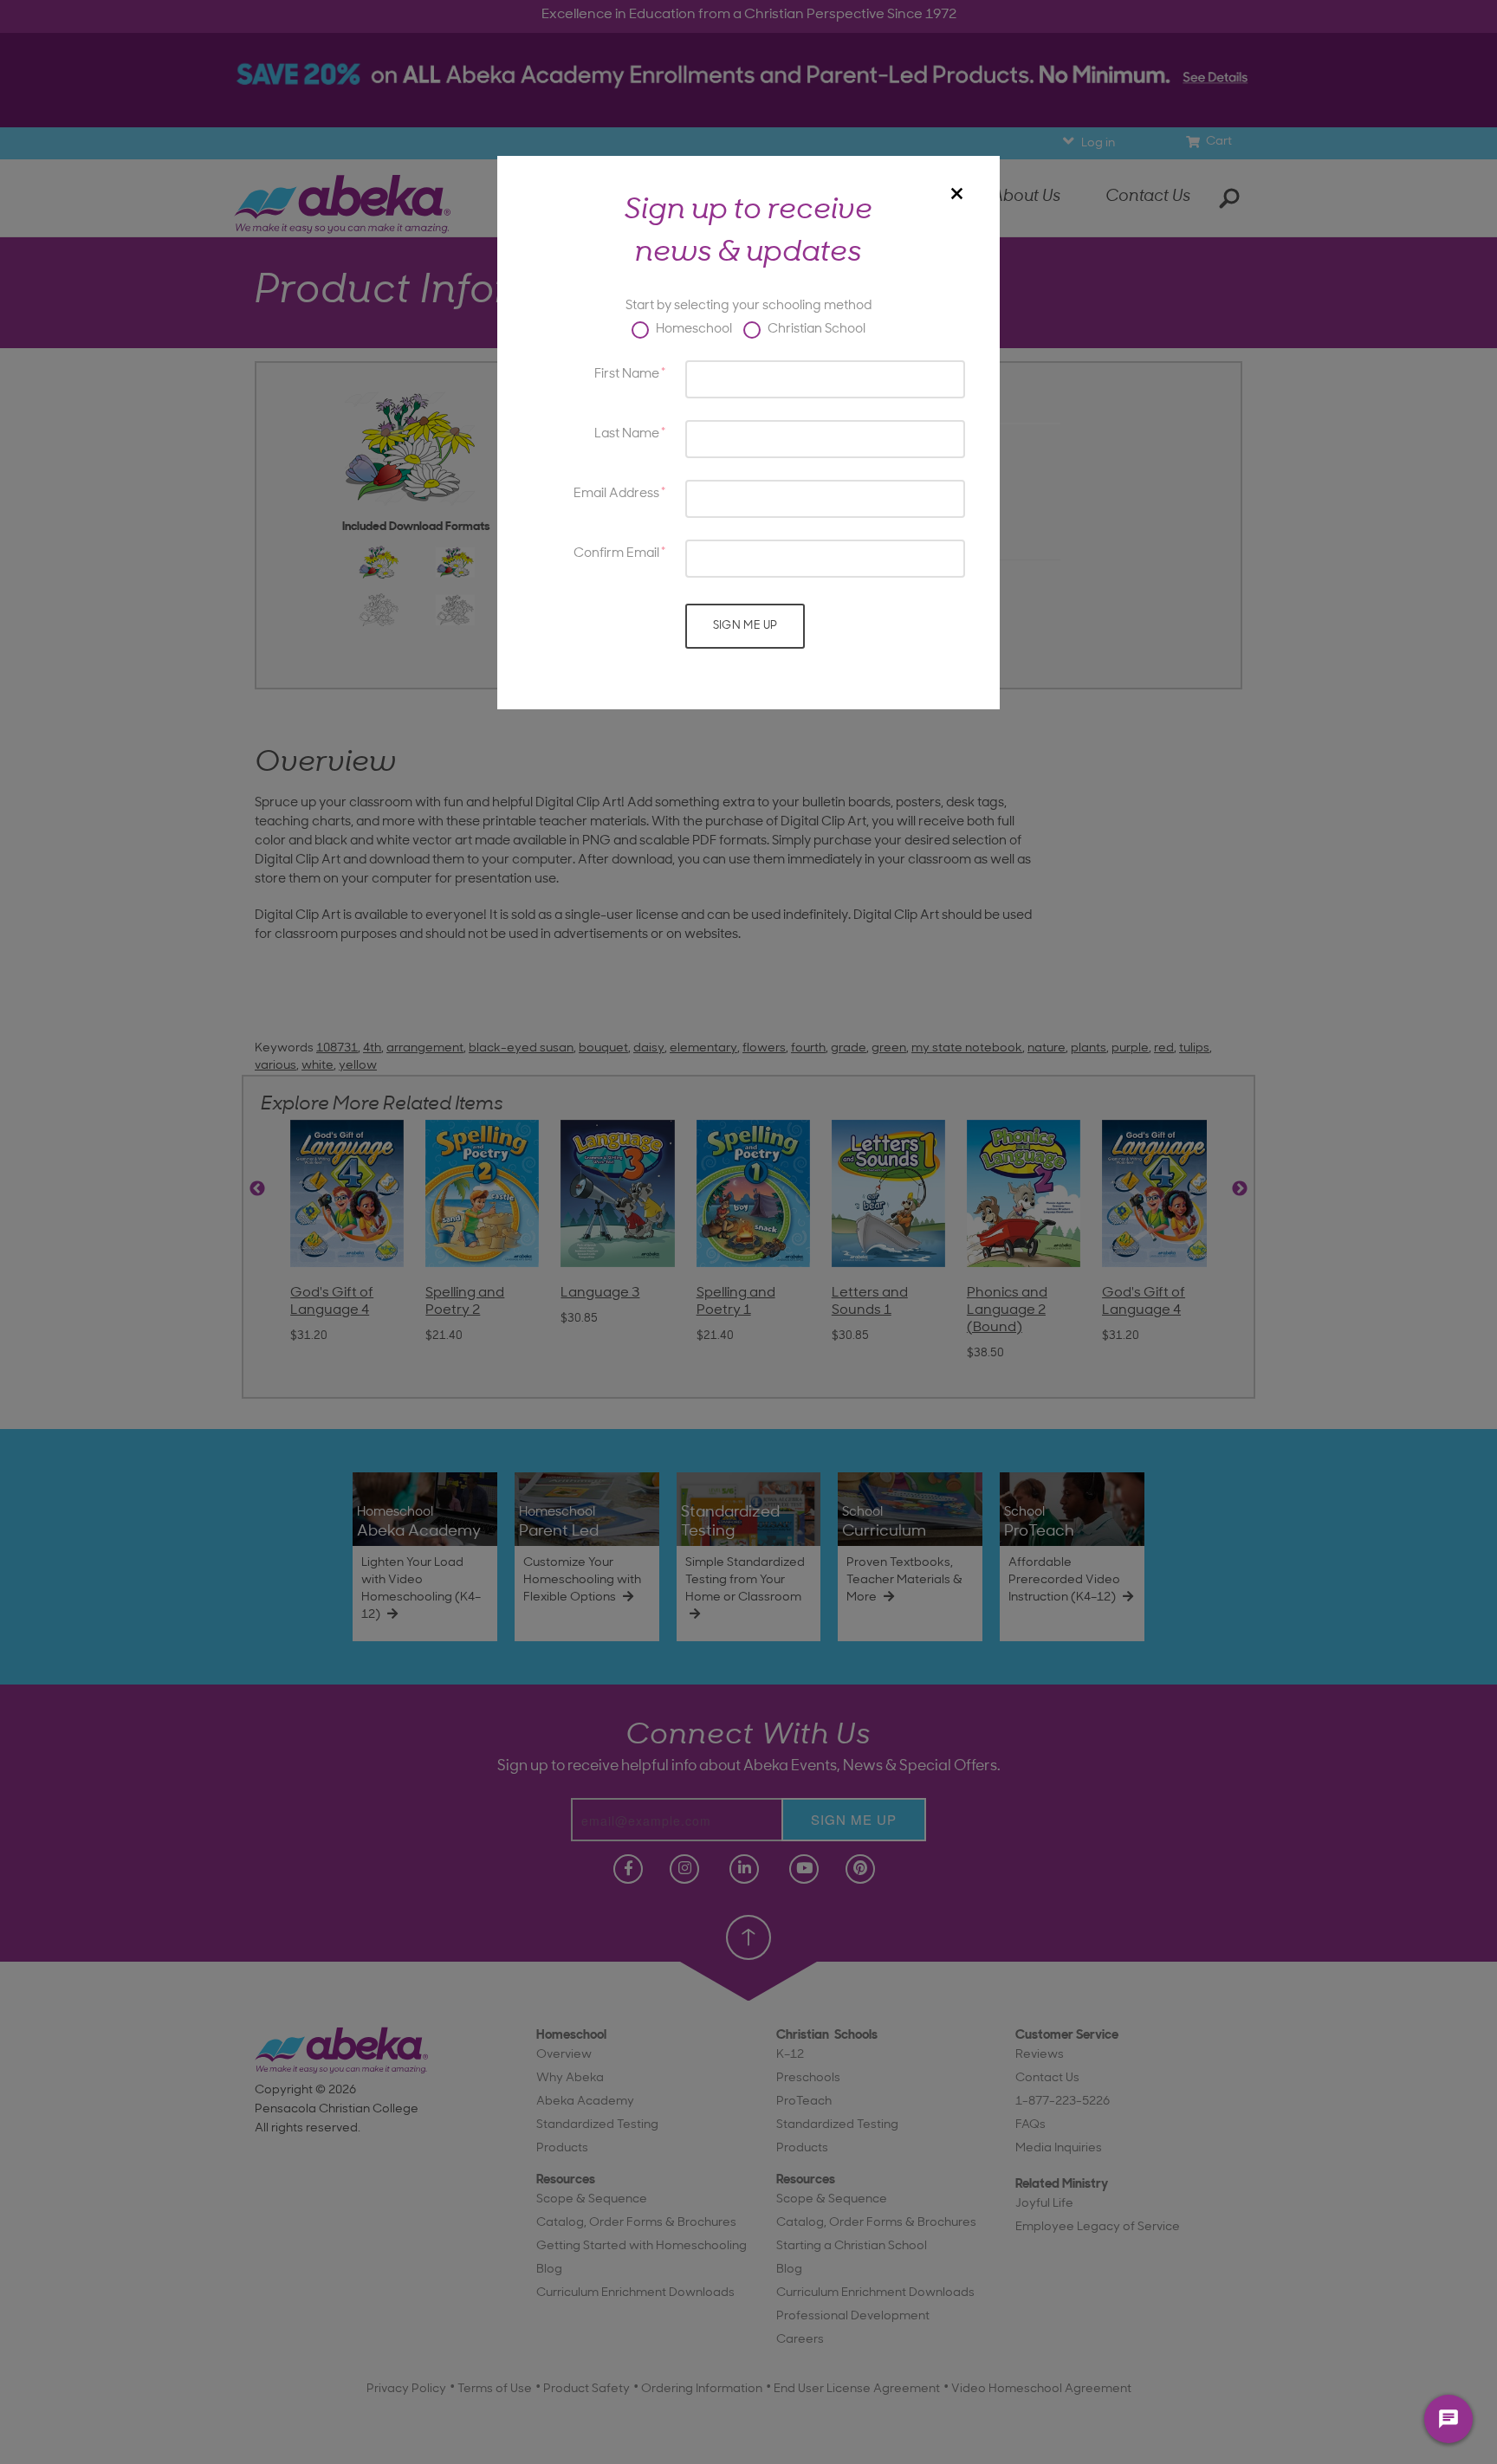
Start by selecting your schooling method (748, 306)
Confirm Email (616, 554)
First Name (627, 375)
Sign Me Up (745, 626)
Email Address (616, 494)
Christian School (815, 330)
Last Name (627, 434)
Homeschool (693, 330)
